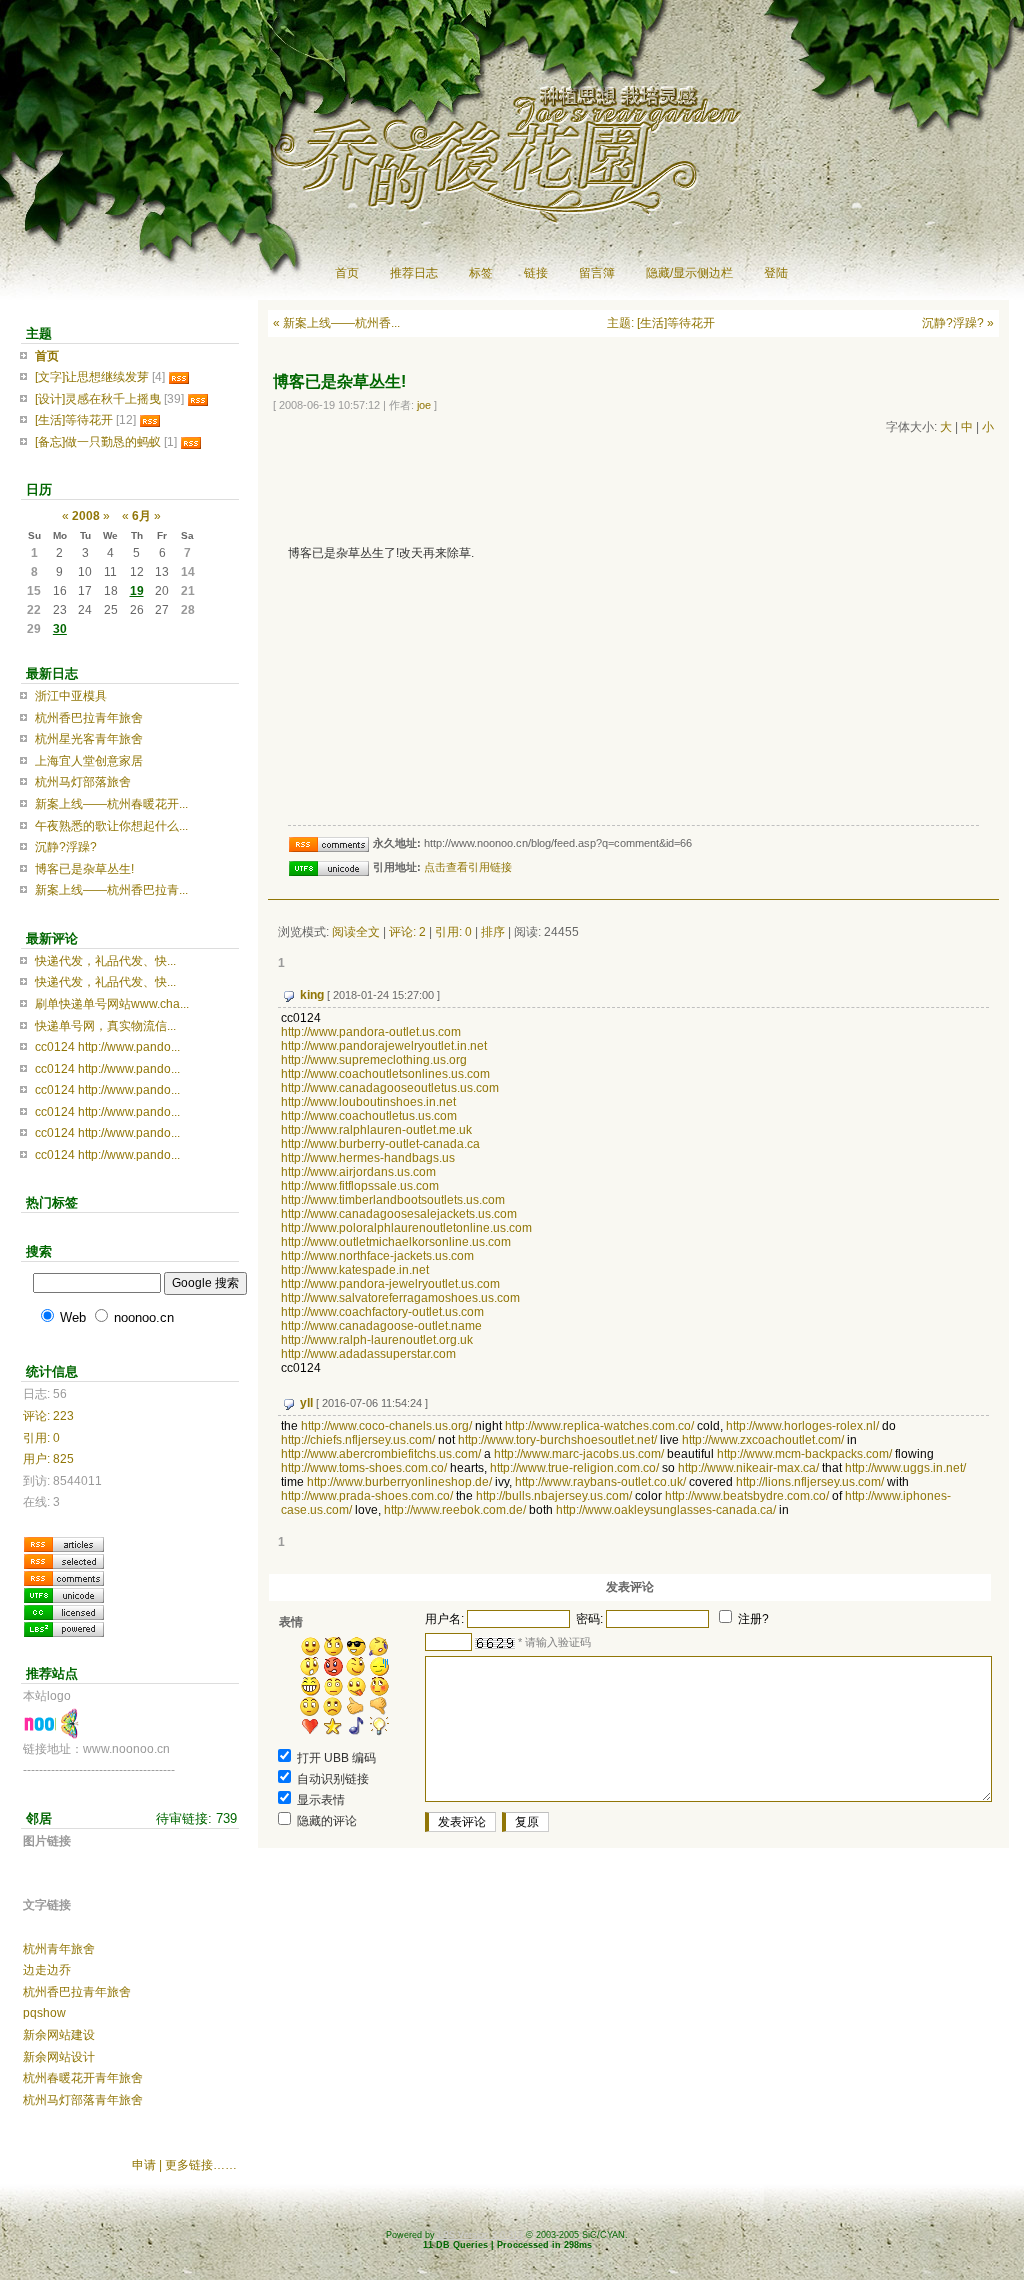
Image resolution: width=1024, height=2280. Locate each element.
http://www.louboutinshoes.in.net (368, 1102)
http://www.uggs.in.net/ (905, 1468)
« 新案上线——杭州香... (336, 323)
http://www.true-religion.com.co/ (574, 1468)
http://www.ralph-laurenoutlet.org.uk (377, 1340)
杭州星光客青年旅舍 (89, 739)
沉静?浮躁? (66, 847)
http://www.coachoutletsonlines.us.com (385, 1074)
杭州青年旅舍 (59, 1949)
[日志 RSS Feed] (64, 1543)
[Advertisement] (632, 486)
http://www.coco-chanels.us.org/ (386, 1426)
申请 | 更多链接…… (184, 2165)
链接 (536, 273)
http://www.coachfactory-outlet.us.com (382, 1312)
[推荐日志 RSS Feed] (64, 1560)
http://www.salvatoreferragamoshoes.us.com (400, 1298)
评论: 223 (48, 1416)
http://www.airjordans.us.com (358, 1172)
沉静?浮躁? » (958, 323)
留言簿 (597, 273)
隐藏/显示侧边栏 (689, 273)
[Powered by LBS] (64, 1628)
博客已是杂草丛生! (84, 869)
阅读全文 (356, 932)
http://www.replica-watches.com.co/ (599, 1426)
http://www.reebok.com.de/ (455, 1510)
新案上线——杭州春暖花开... (111, 804)
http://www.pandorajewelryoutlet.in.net (384, 1046)
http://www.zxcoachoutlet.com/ (763, 1440)
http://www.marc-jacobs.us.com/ (579, 1454)
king (312, 995)
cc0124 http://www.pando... (107, 1047)
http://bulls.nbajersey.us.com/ (554, 1496)
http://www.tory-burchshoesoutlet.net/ (557, 1440)
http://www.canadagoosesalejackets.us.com (399, 1214)
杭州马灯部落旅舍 (83, 782)
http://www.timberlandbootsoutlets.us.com (393, 1200)
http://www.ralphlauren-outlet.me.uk (376, 1130)
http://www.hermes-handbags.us (368, 1158)
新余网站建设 (59, 2035)
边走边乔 (47, 1970)
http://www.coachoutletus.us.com (369, 1116)
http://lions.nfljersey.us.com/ (810, 1482)
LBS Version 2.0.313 (480, 2235)
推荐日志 (414, 273)
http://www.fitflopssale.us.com (360, 1186)
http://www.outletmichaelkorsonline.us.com (396, 1242)
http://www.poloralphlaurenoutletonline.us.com (406, 1228)
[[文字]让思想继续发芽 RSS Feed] (179, 377)
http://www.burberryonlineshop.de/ (399, 1482)
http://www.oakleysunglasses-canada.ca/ (666, 1510)
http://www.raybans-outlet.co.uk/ (600, 1482)
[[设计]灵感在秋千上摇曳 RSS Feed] (198, 399)
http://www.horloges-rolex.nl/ (802, 1426)
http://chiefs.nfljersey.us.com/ (358, 1440)
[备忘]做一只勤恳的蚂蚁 (98, 442)
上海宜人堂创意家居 (89, 761)
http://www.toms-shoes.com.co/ (364, 1468)
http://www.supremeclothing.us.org (374, 1060)
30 (60, 629)
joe (424, 405)
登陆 (776, 273)
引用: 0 (453, 932)
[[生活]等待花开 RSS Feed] (150, 420)
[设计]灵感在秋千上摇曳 (98, 399)
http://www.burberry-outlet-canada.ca (380, 1144)
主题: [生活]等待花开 (661, 323)
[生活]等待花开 (74, 420)
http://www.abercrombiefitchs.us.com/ (381, 1454)
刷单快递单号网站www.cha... (112, 1004)
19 (137, 591)
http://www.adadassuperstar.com (368, 1354)
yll (306, 1403)
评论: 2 (407, 932)
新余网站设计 (59, 2057)
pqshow (44, 2013)
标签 (481, 273)
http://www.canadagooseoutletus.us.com (390, 1088)
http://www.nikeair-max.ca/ (748, 1468)
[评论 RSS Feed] (64, 1577)
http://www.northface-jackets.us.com (377, 1256)
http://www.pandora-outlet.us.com (371, 1032)
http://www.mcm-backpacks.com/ (804, 1454)
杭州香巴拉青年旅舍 (89, 718)
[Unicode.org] (64, 1594)
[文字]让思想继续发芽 (92, 377)
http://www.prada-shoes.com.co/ (367, 1496)
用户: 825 (48, 1459)
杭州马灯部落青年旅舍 (83, 2100)
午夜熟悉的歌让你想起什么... (111, 826)
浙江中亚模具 (71, 696)
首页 (347, 273)
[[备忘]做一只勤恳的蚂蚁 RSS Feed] (191, 442)
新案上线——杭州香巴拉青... (111, 890)
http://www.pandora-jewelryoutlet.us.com (390, 1284)
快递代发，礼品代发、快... (105, 961)
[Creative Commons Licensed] (64, 1611)
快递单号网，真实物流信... (105, 1026)
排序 (493, 932)
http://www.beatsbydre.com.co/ (747, 1496)
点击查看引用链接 (468, 867)
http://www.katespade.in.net (355, 1270)
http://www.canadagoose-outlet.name (381, 1326)
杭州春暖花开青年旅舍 (83, 2078)
